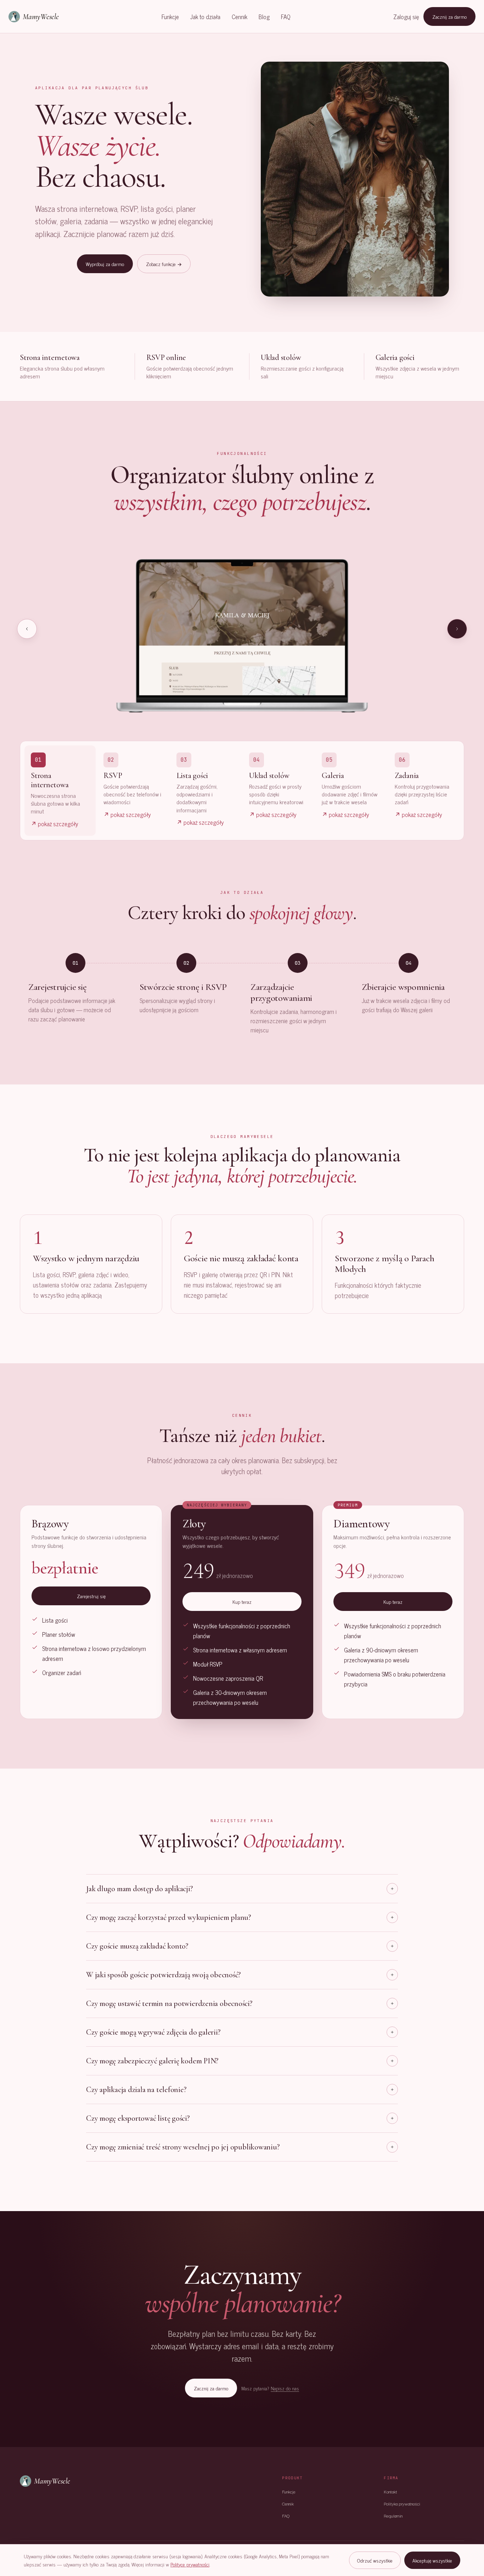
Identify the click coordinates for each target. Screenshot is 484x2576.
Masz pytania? (270, 2388)
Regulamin (393, 2516)
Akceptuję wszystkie (432, 2560)
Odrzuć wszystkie (375, 2560)
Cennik (240, 17)
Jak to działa (205, 17)
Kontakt (390, 2492)
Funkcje (170, 17)
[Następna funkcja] (457, 629)
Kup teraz (242, 1602)
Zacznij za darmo (449, 16)
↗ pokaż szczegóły (55, 824)
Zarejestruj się (91, 1596)
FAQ (286, 17)
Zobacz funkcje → (164, 264)
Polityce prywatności (190, 2564)
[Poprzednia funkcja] (27, 629)
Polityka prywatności (402, 2504)
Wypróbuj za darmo (105, 264)
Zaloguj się (406, 17)
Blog (264, 17)
